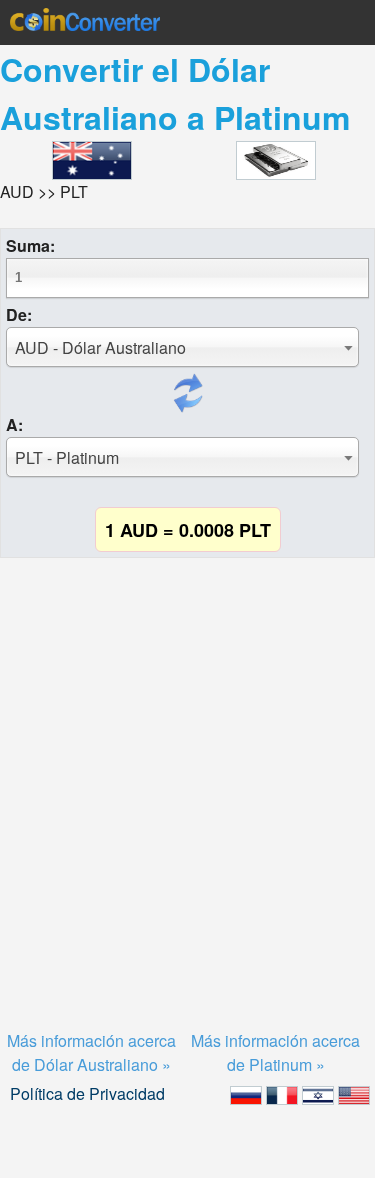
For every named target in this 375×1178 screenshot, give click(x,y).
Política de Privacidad (87, 1093)
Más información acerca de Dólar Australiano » (91, 1052)
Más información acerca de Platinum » (275, 1052)
